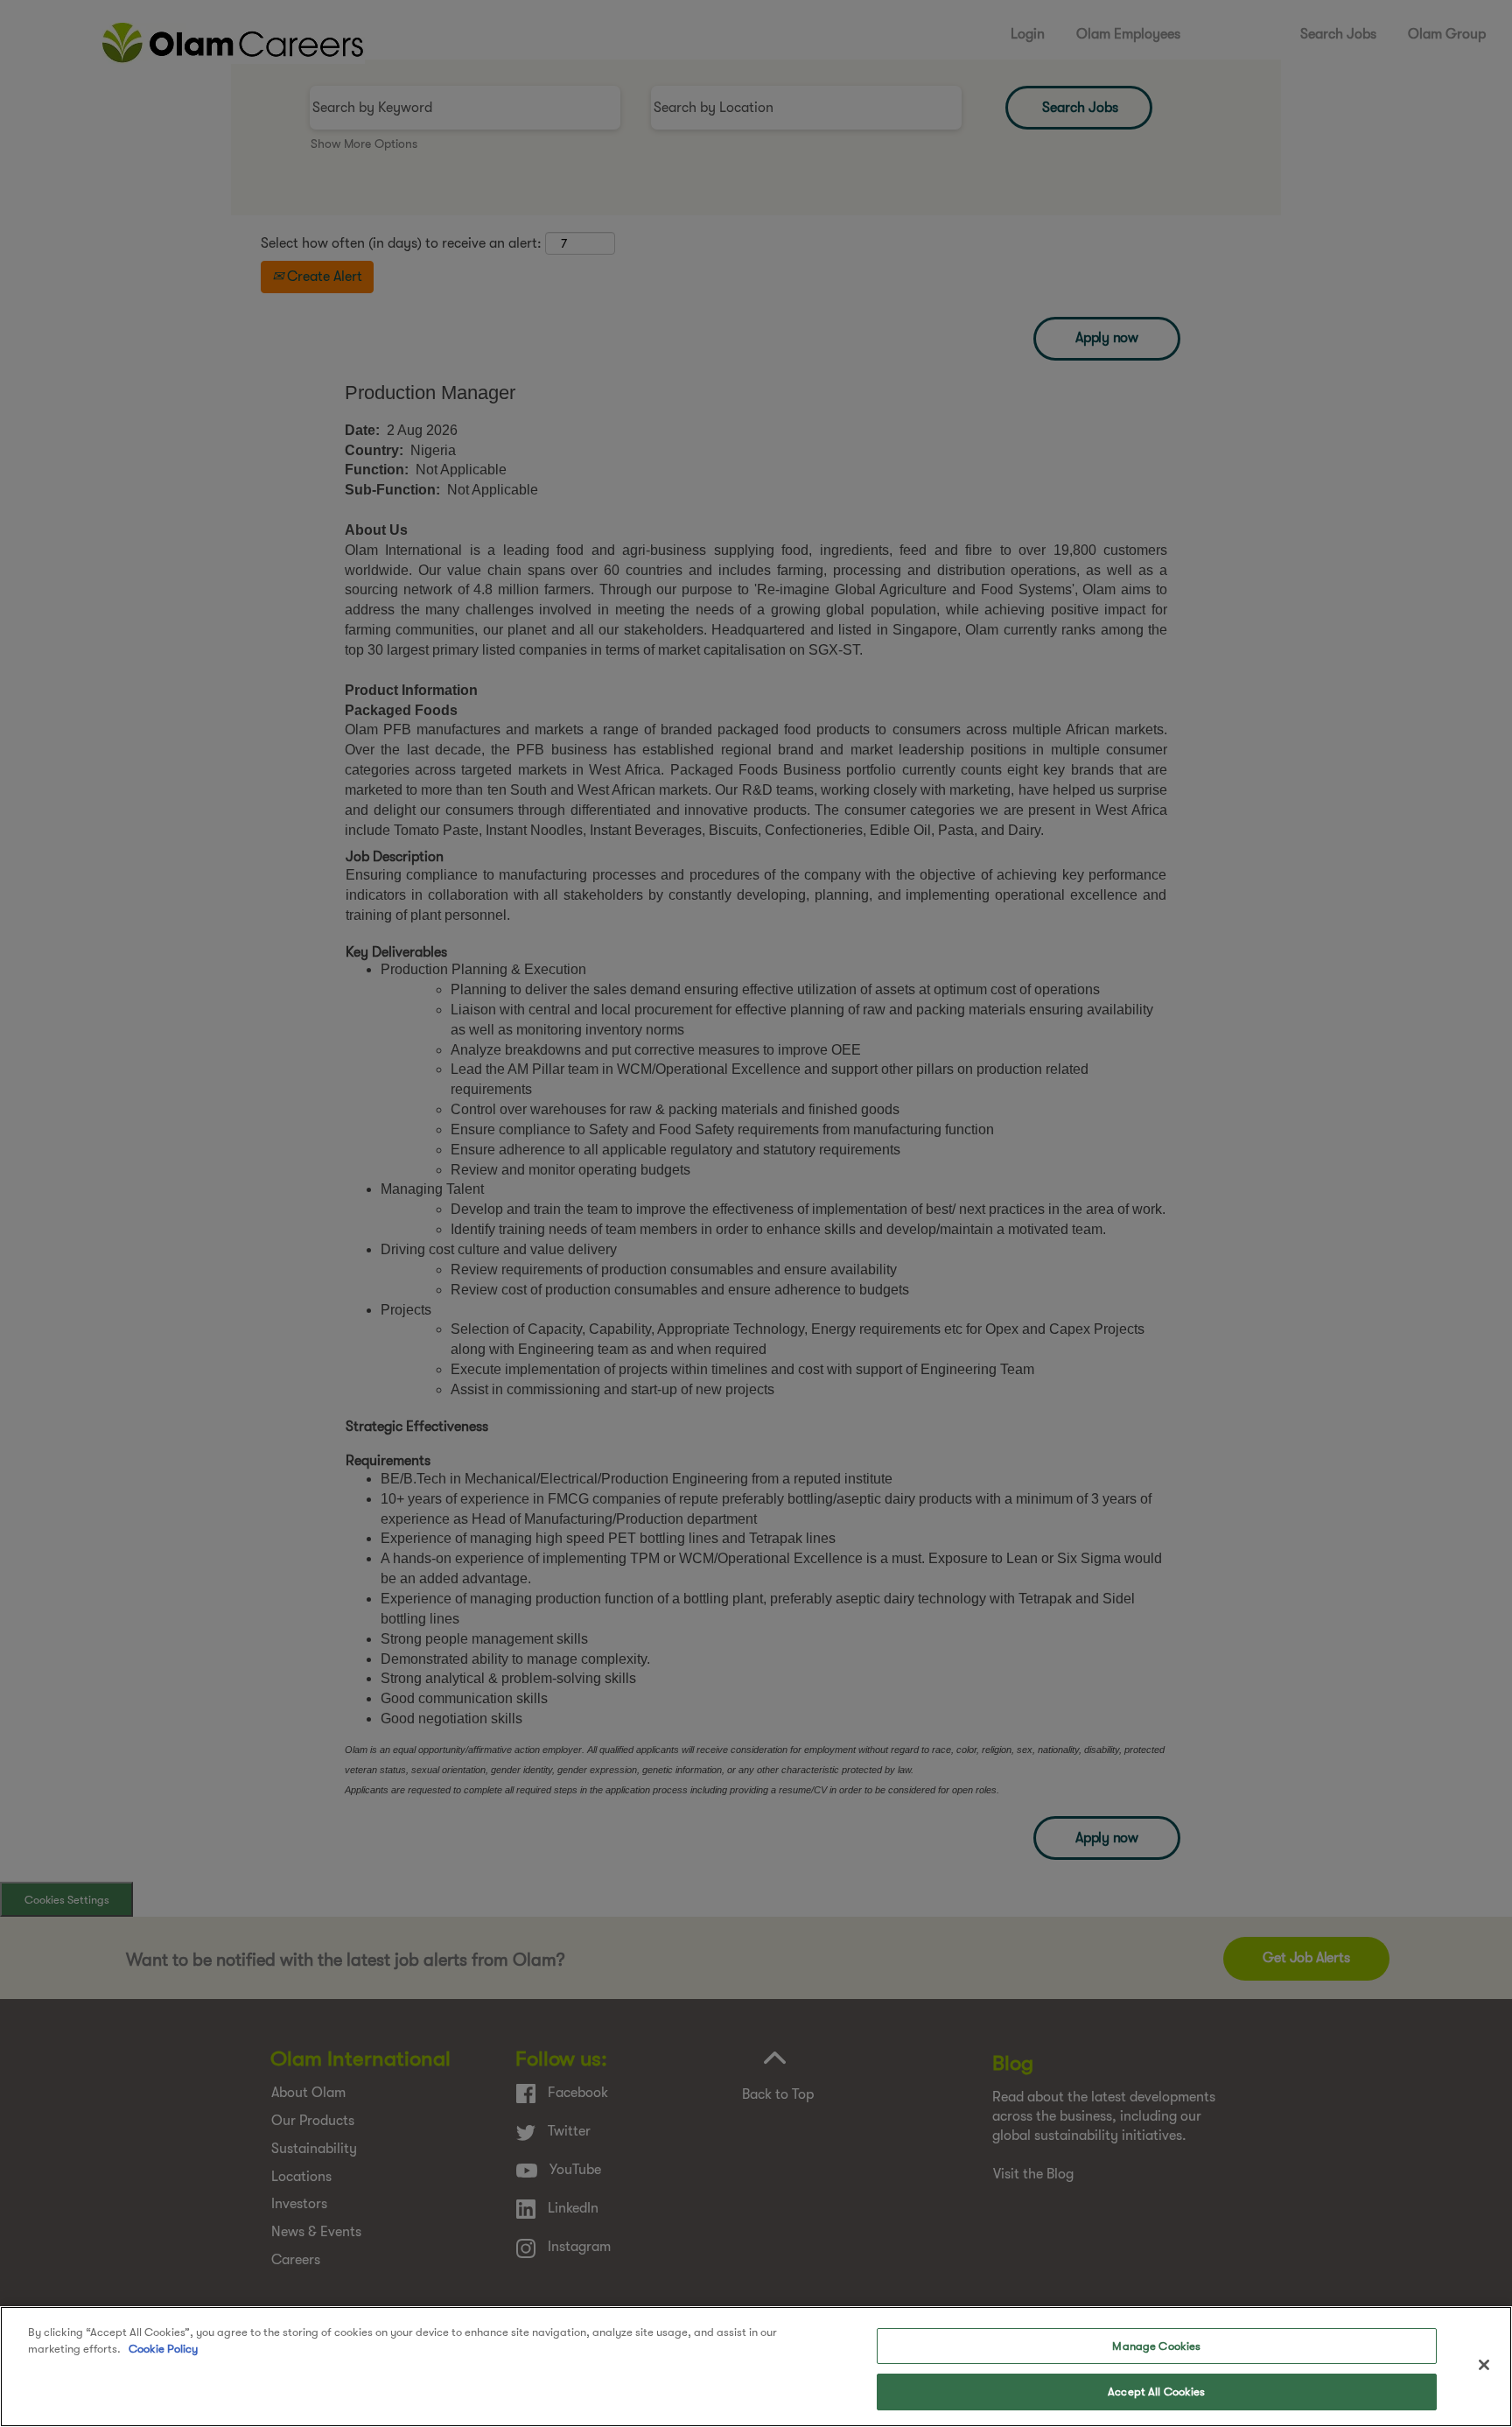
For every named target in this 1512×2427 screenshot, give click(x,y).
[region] (756, 2367)
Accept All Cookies (1156, 2391)
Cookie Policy (163, 2349)
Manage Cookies (1156, 2346)
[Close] (1484, 2365)
